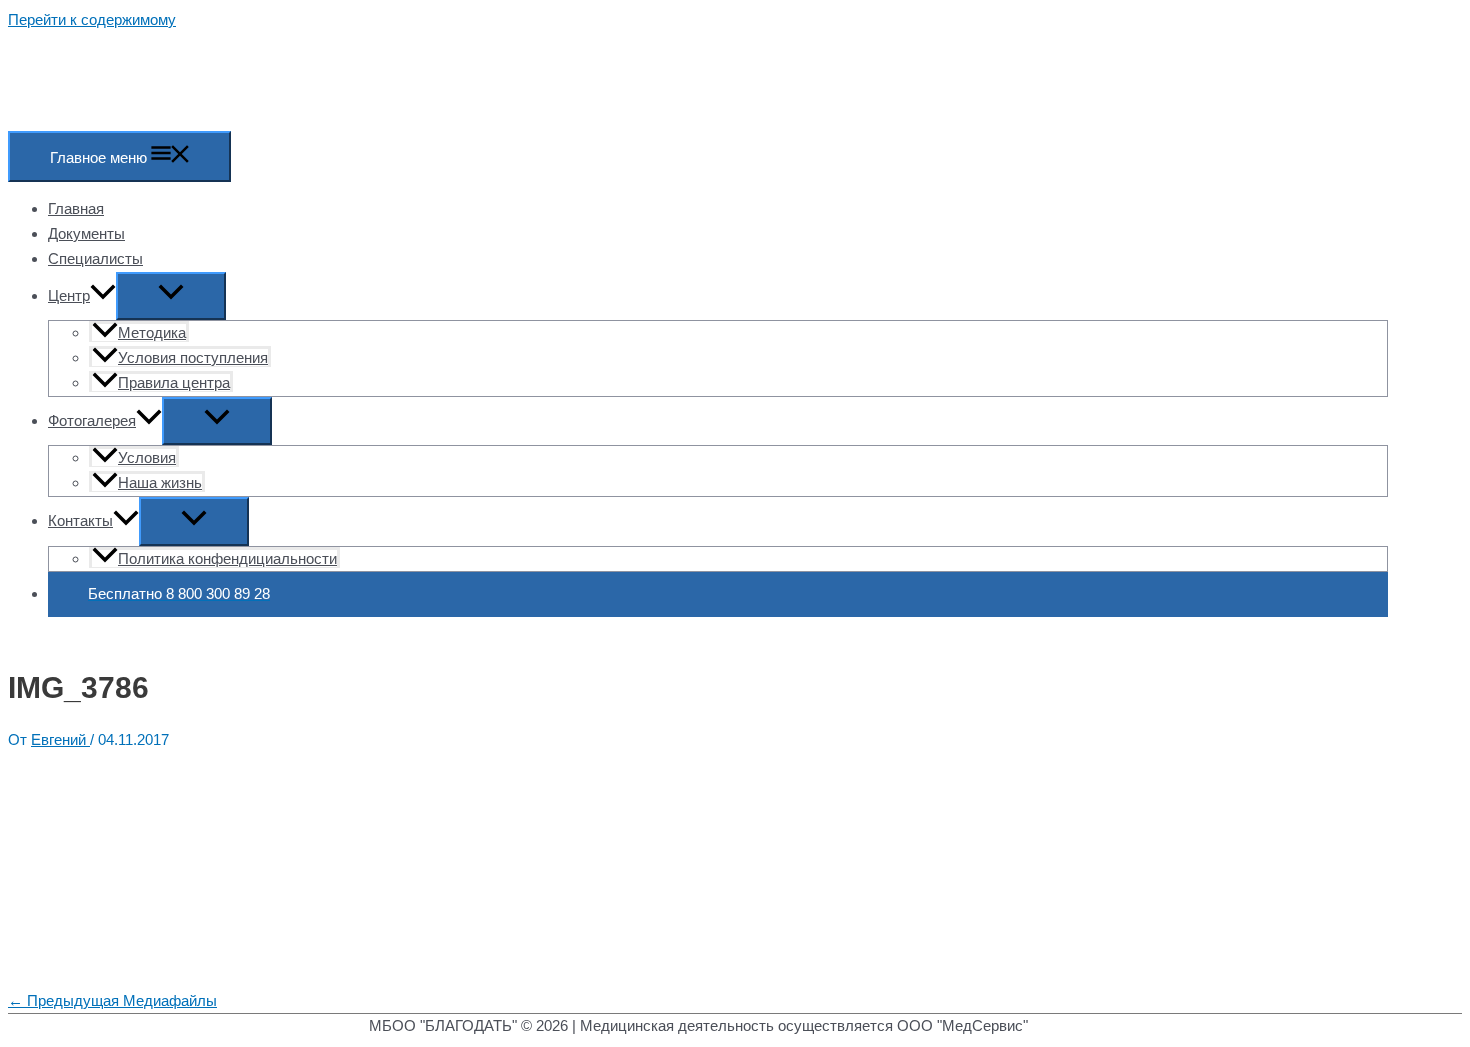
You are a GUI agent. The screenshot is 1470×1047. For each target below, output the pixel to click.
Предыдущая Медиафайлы (112, 1000)
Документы (86, 233)
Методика (152, 332)
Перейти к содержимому (92, 19)
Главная (76, 208)
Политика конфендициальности (227, 558)
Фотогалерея (92, 420)
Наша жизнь (160, 482)
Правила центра (174, 382)
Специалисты (95, 258)
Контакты (80, 520)
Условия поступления (193, 357)
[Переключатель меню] (171, 296)
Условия (147, 457)
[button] (103, 295)
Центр (69, 295)
